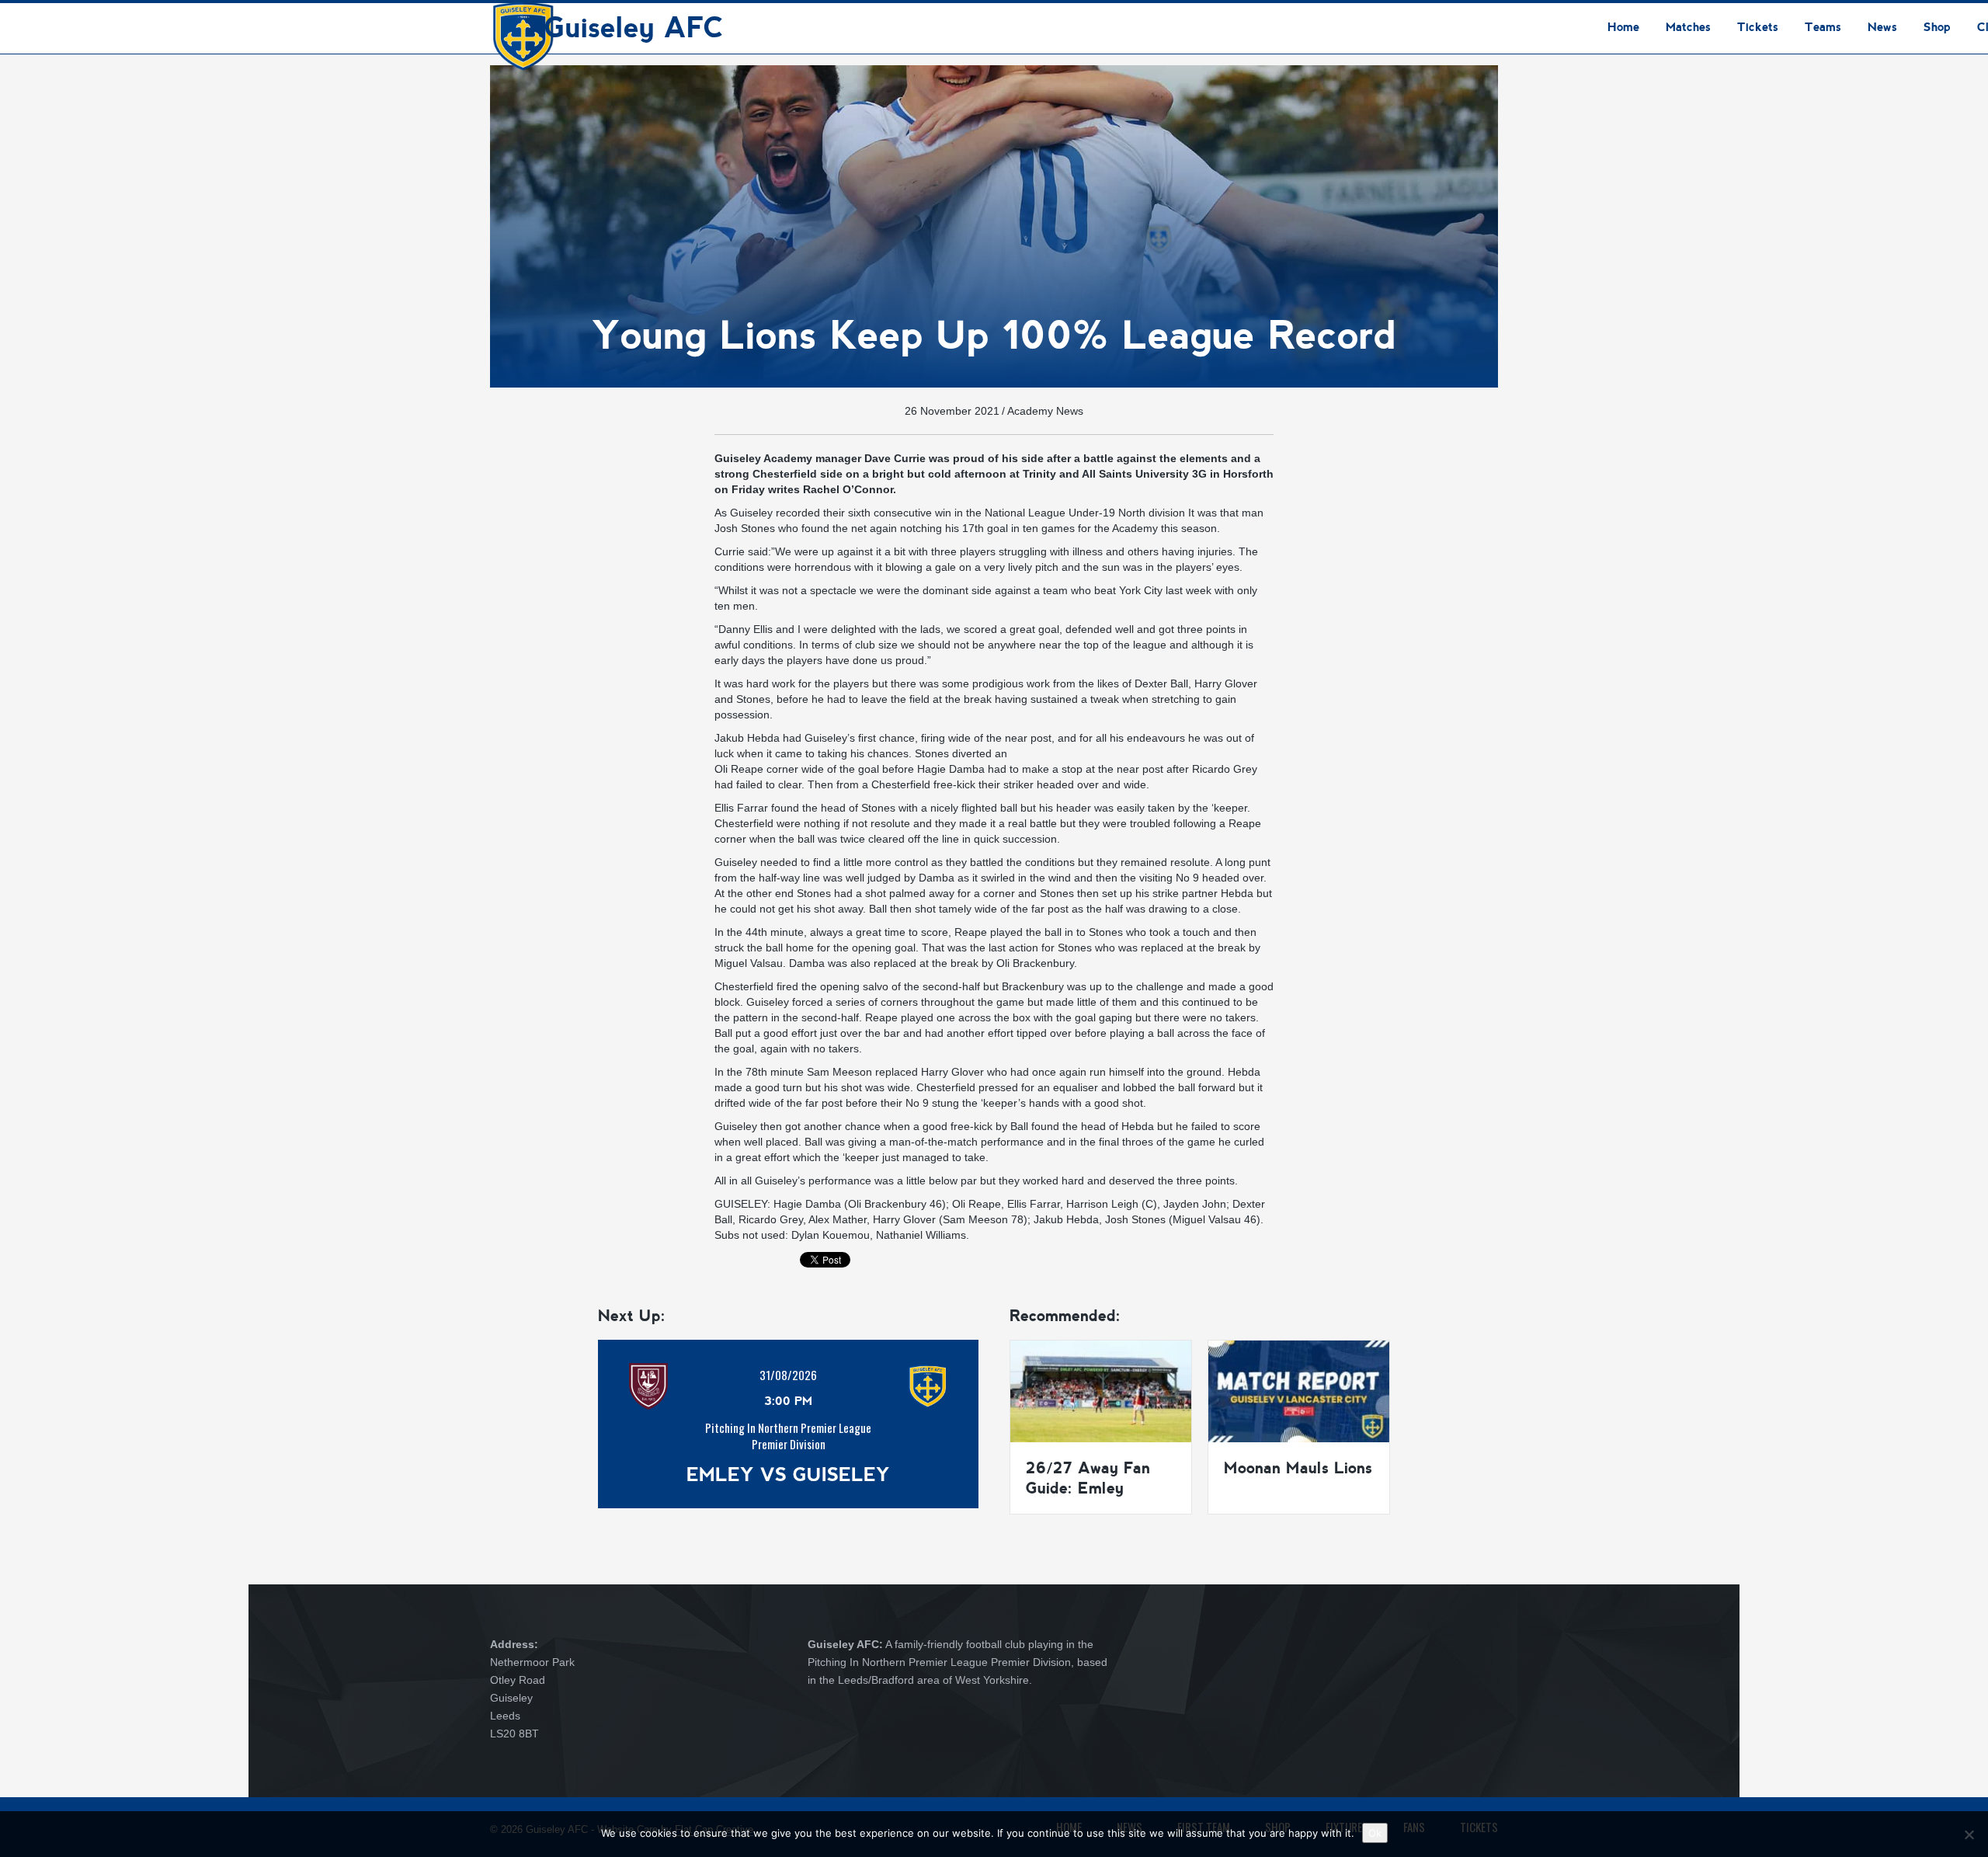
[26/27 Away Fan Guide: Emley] (1101, 1390)
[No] (1969, 1834)
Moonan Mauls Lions (1298, 1468)
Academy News (1045, 411)
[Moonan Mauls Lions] (1299, 1390)
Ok (1375, 1833)
